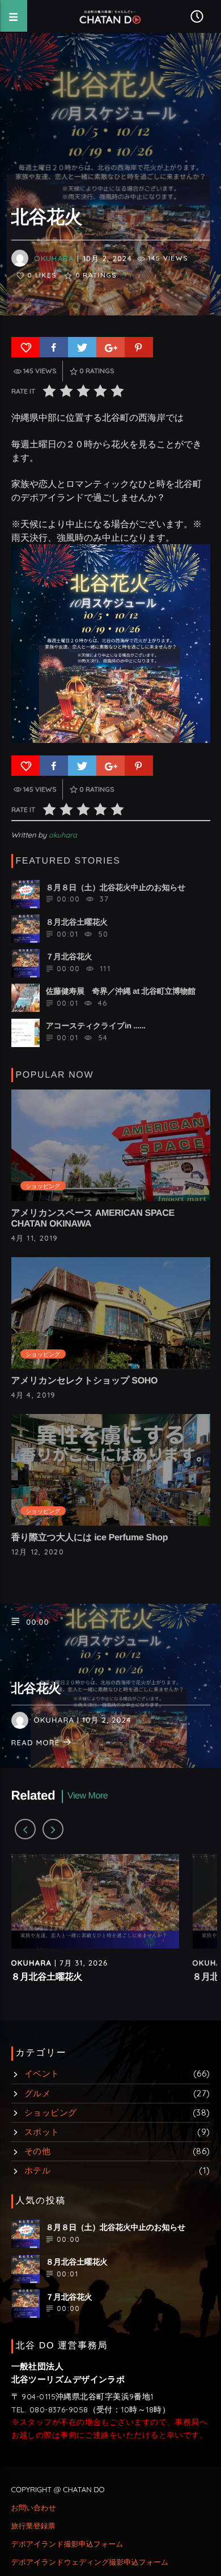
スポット (42, 2132)
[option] (95, 1929)
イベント (42, 2073)
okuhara (54, 258)
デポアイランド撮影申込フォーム (67, 2544)
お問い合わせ (34, 2508)
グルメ (37, 2093)
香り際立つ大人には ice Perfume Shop (90, 1538)
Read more (37, 1743)
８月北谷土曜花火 (47, 1977)
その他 (37, 2151)
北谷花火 (36, 1688)
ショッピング (43, 1186)
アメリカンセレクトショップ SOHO (85, 1381)
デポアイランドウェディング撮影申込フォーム (90, 2562)
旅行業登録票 (33, 2526)
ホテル (37, 2170)
